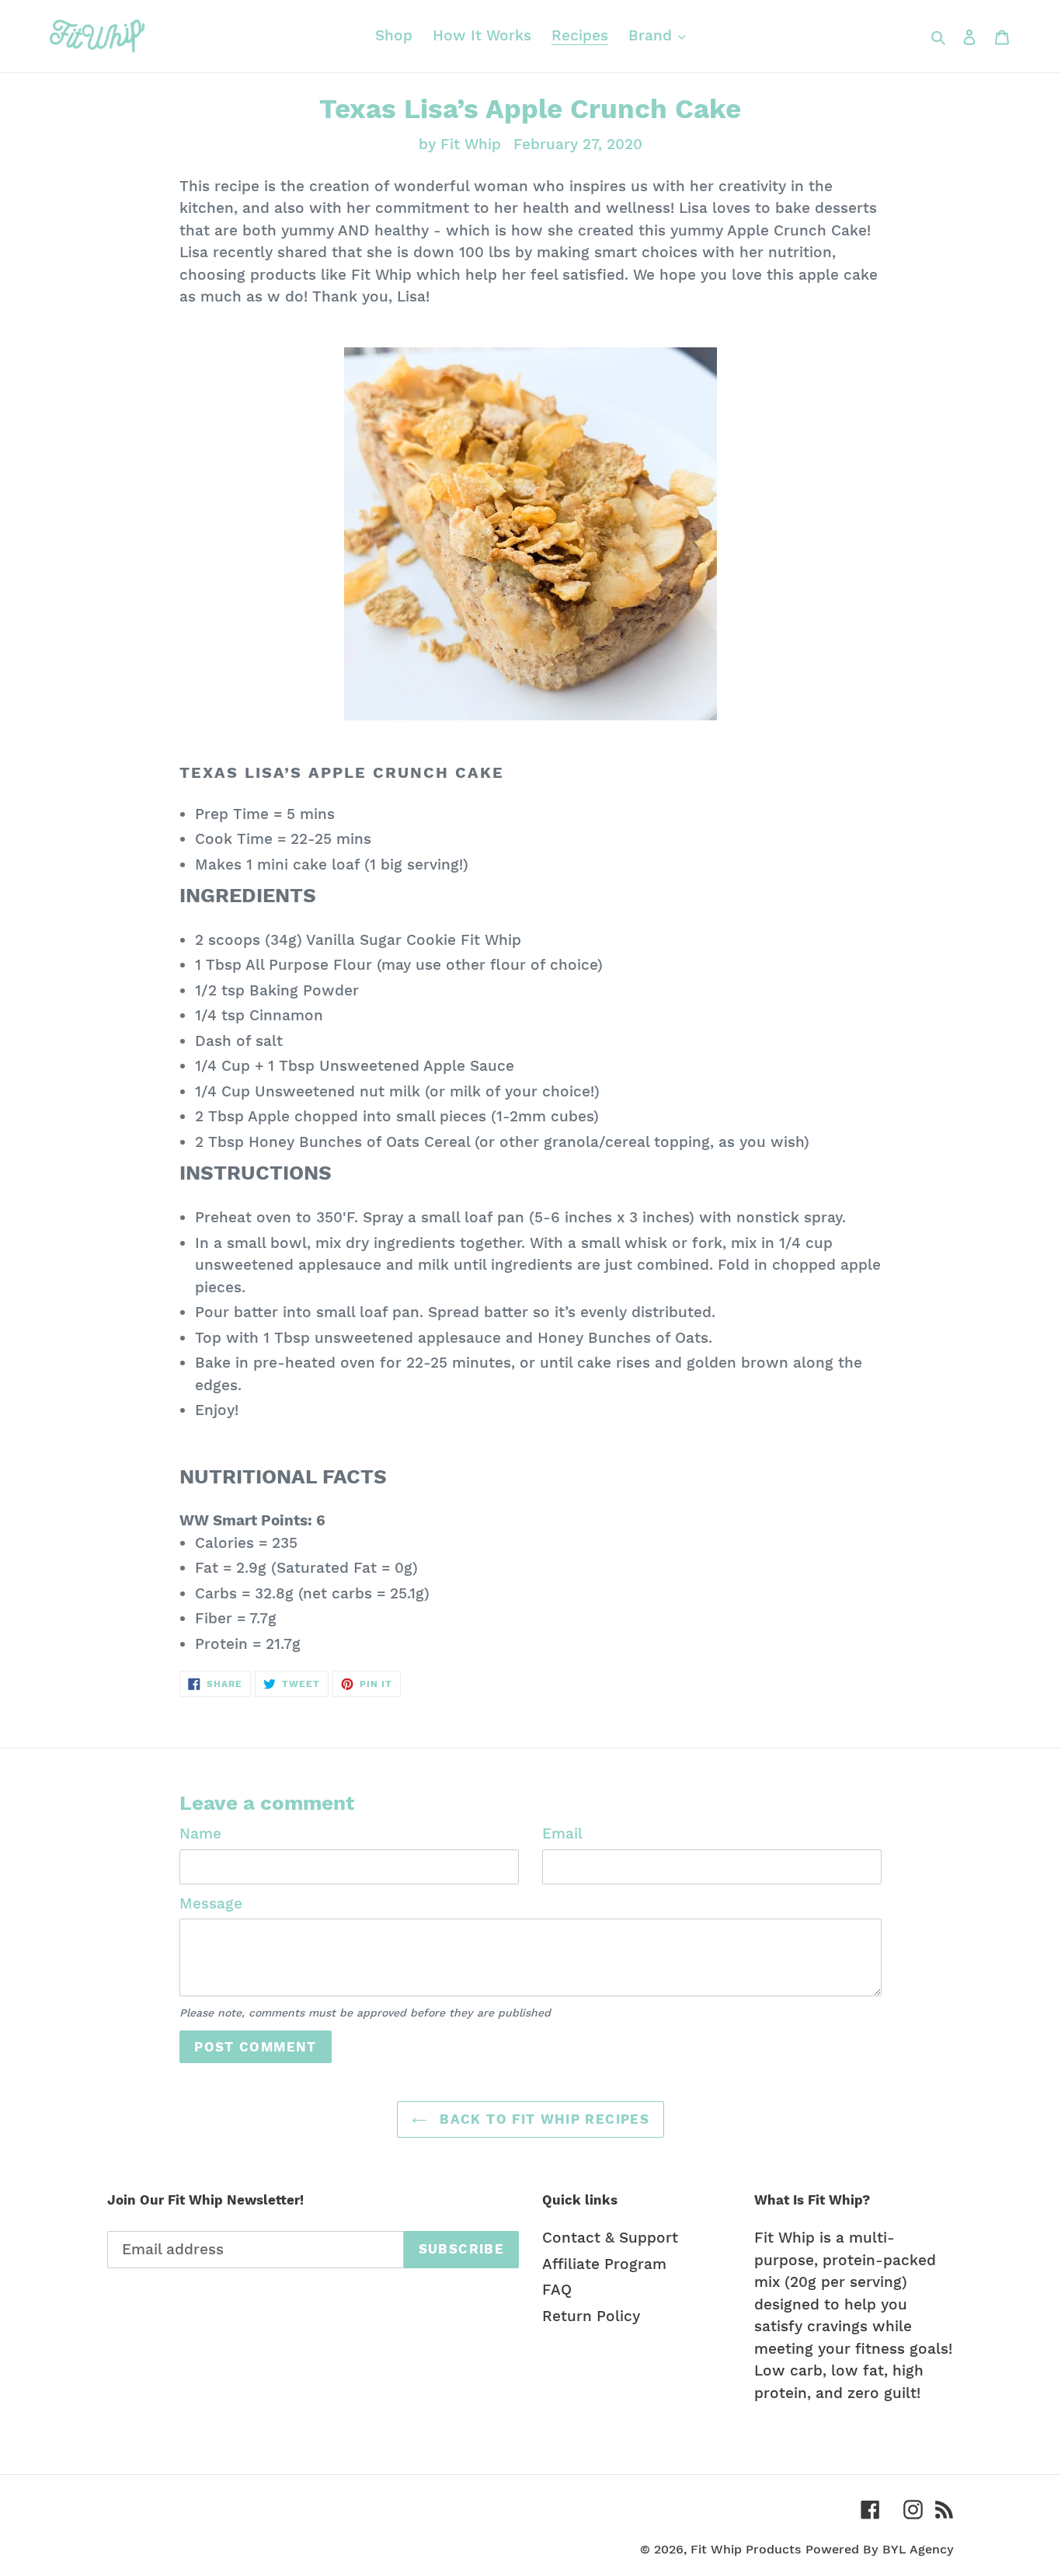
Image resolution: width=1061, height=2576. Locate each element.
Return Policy (591, 2316)
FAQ (557, 2290)
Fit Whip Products (746, 2549)
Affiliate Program (604, 2264)
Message (211, 1903)
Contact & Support (610, 2238)
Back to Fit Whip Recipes (542, 2119)
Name (200, 1834)
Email (562, 1834)
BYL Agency (918, 2549)
